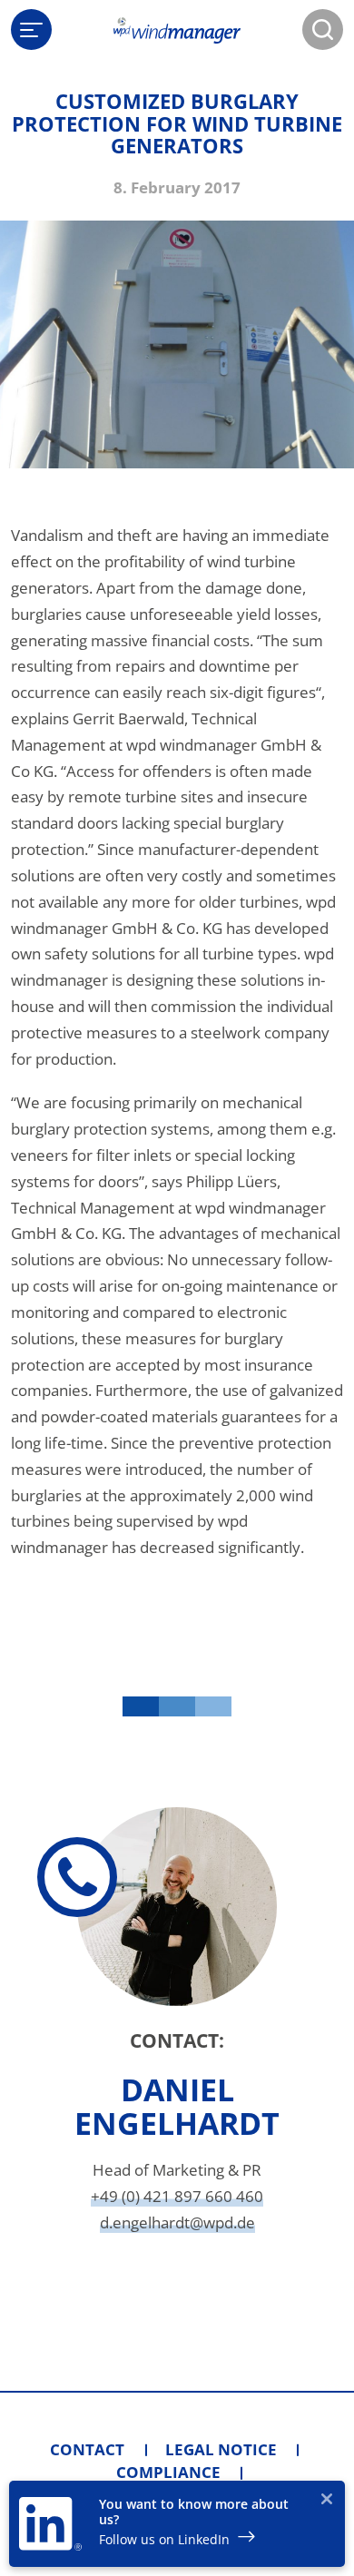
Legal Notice (221, 2449)
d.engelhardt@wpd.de (177, 2222)
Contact (87, 2449)
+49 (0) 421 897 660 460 (177, 2196)
